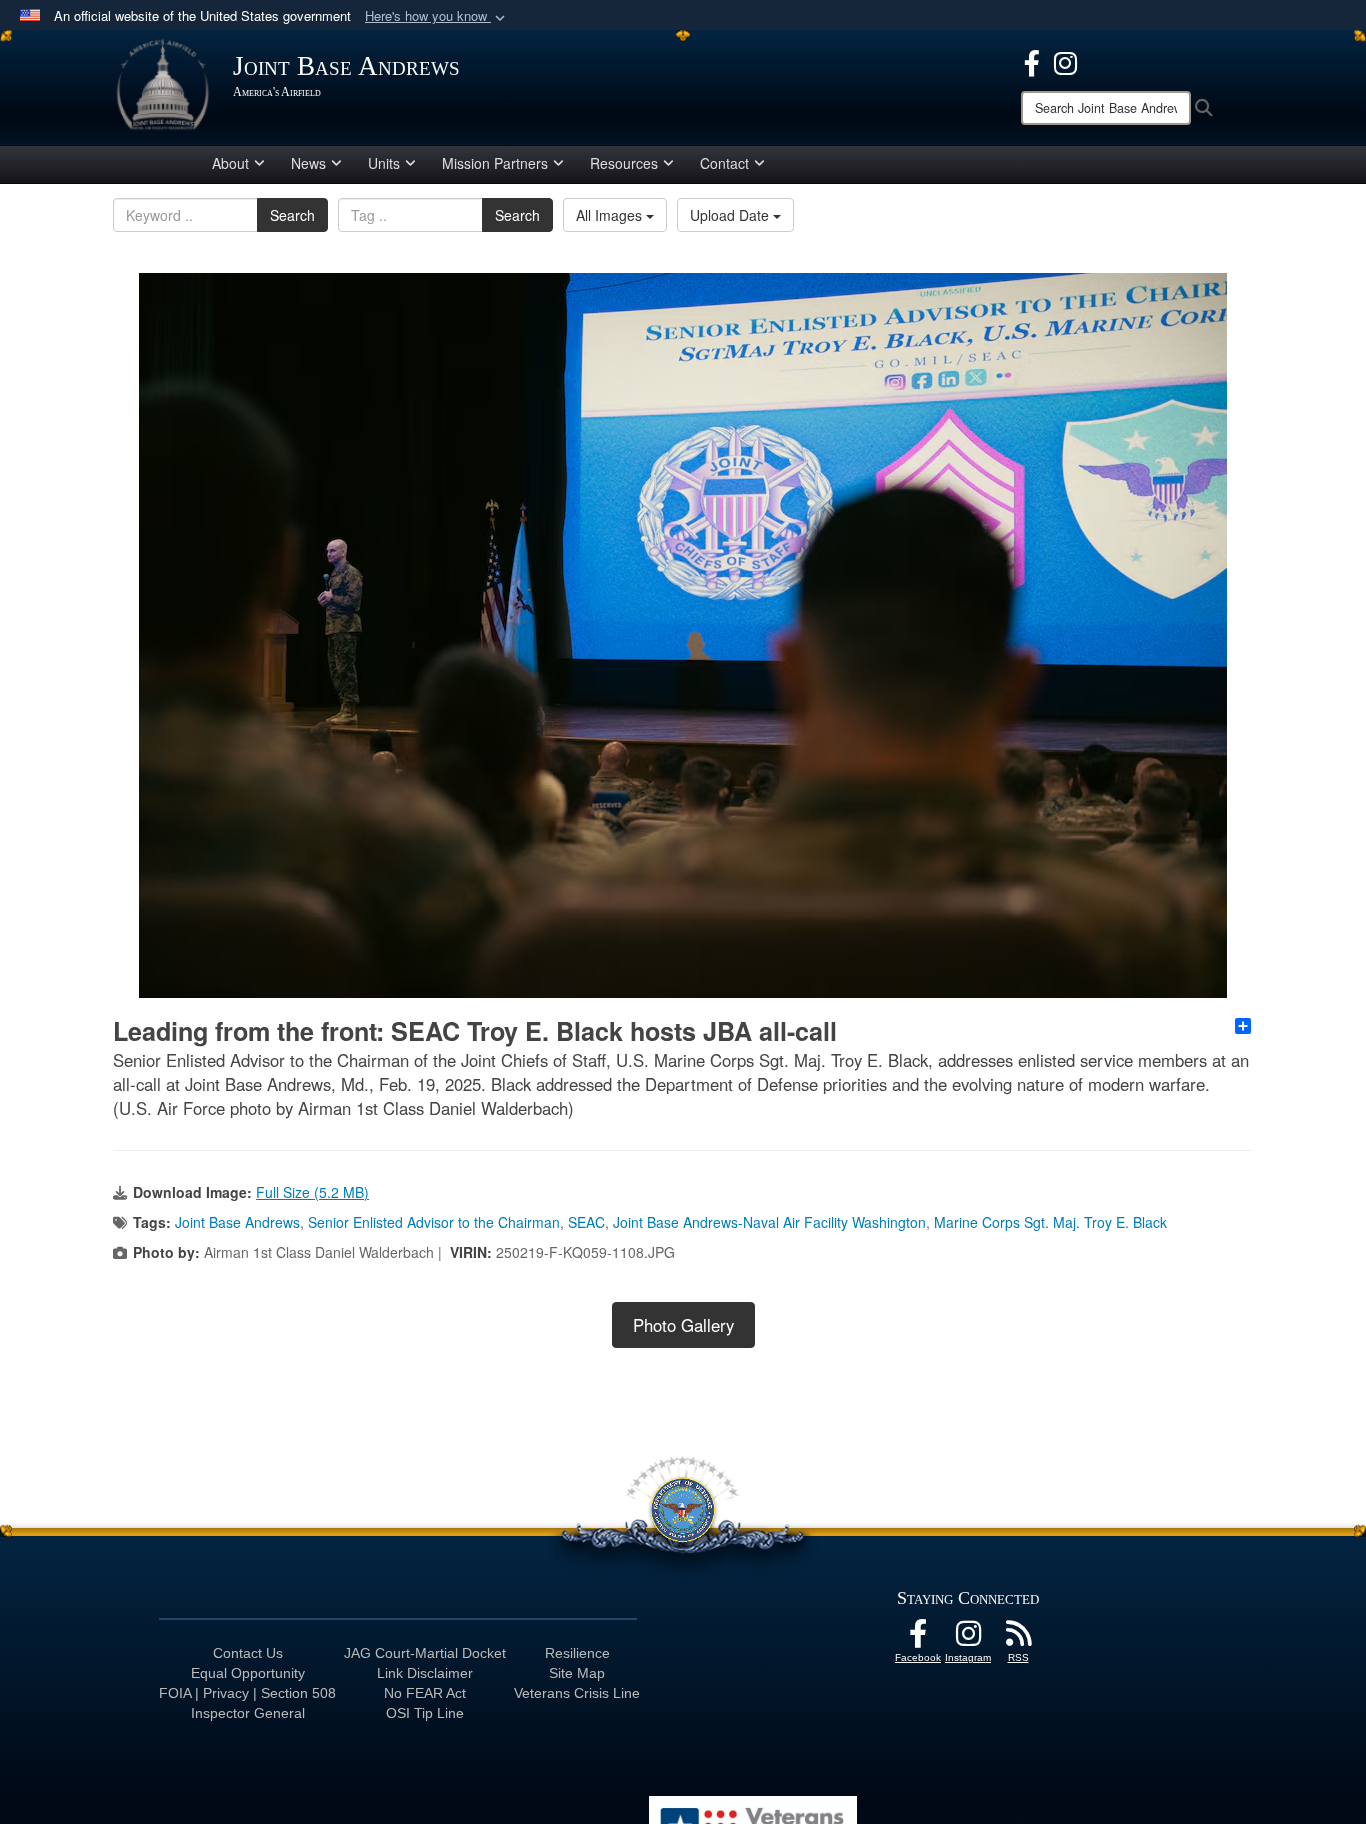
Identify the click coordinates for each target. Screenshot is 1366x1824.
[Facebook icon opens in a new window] (1032, 61)
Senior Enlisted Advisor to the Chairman (434, 1222)
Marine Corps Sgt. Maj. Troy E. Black (1050, 1222)
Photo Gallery (683, 1325)
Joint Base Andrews (237, 1222)
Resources (624, 163)
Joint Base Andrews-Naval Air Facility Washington (769, 1222)
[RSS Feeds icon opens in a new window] (1018, 1639)
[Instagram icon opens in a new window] (1065, 61)
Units (384, 163)
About (230, 163)
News (308, 163)
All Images (611, 215)
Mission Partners (495, 163)
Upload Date (731, 215)
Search (292, 215)
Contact (724, 163)
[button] (437, 16)
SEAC (586, 1222)
